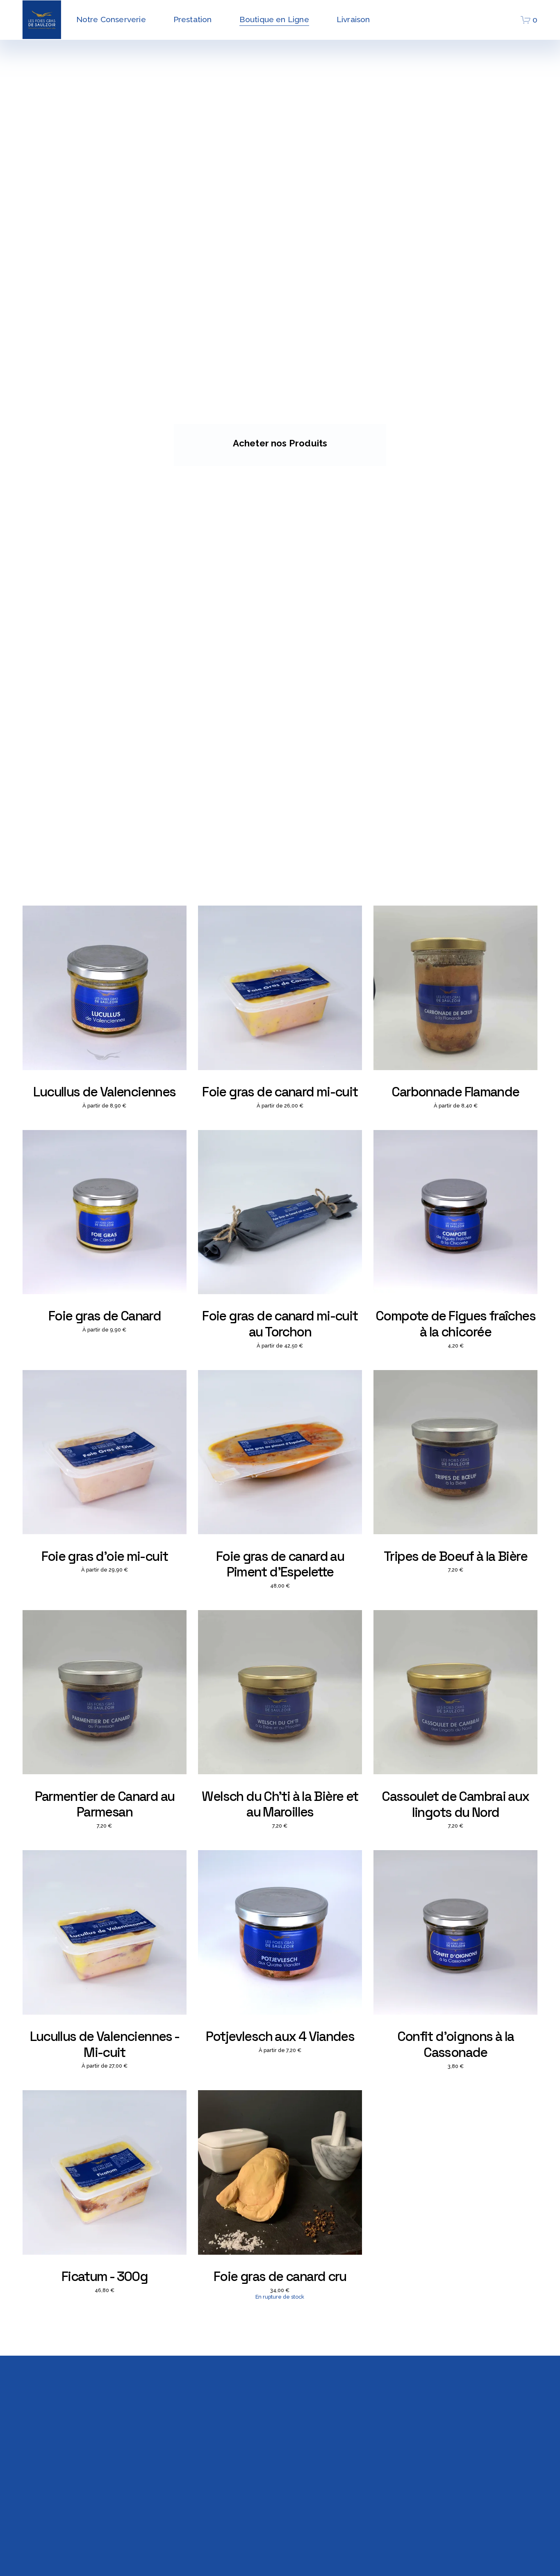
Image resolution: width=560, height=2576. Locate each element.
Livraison (353, 19)
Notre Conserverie (111, 19)
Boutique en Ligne (274, 19)
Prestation (193, 19)
